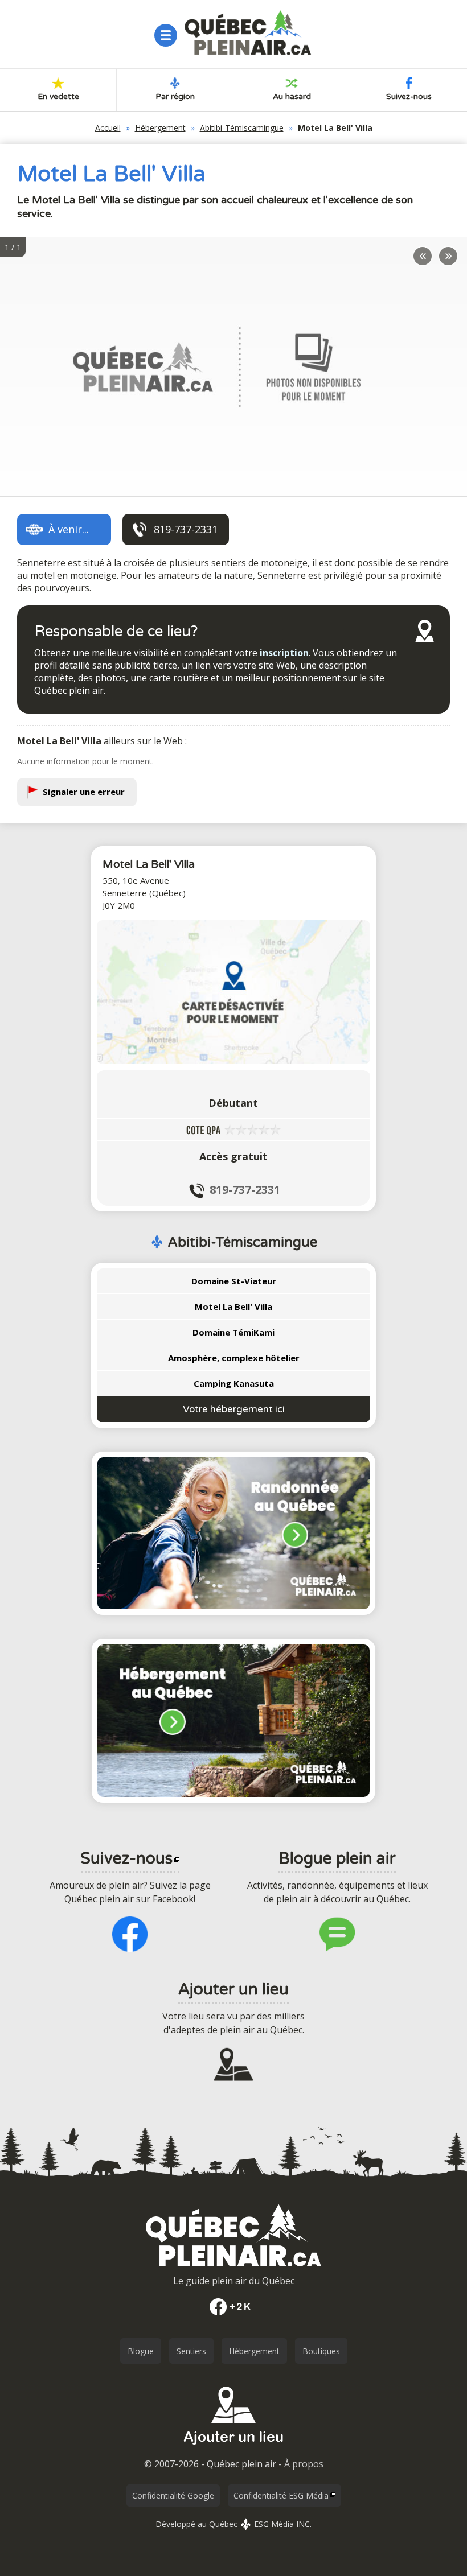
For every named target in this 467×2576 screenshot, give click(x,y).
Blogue (141, 2351)
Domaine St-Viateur (234, 1281)
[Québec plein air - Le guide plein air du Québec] (248, 33)
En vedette (58, 96)
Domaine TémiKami (233, 1332)
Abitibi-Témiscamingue (242, 128)
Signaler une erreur (84, 792)
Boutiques (321, 2351)
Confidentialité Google (173, 2495)
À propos (304, 2464)
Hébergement (160, 128)
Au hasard (292, 96)
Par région (175, 96)
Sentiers (191, 2351)
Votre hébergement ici (234, 1409)
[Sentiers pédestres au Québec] (233, 1534)
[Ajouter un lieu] (233, 2449)
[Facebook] (233, 2307)
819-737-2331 (245, 1190)
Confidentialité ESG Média (281, 2495)
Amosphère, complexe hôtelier (234, 1358)
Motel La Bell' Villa (233, 1306)
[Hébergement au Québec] (233, 1721)
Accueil (108, 128)
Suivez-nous (409, 96)
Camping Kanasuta (234, 1383)
